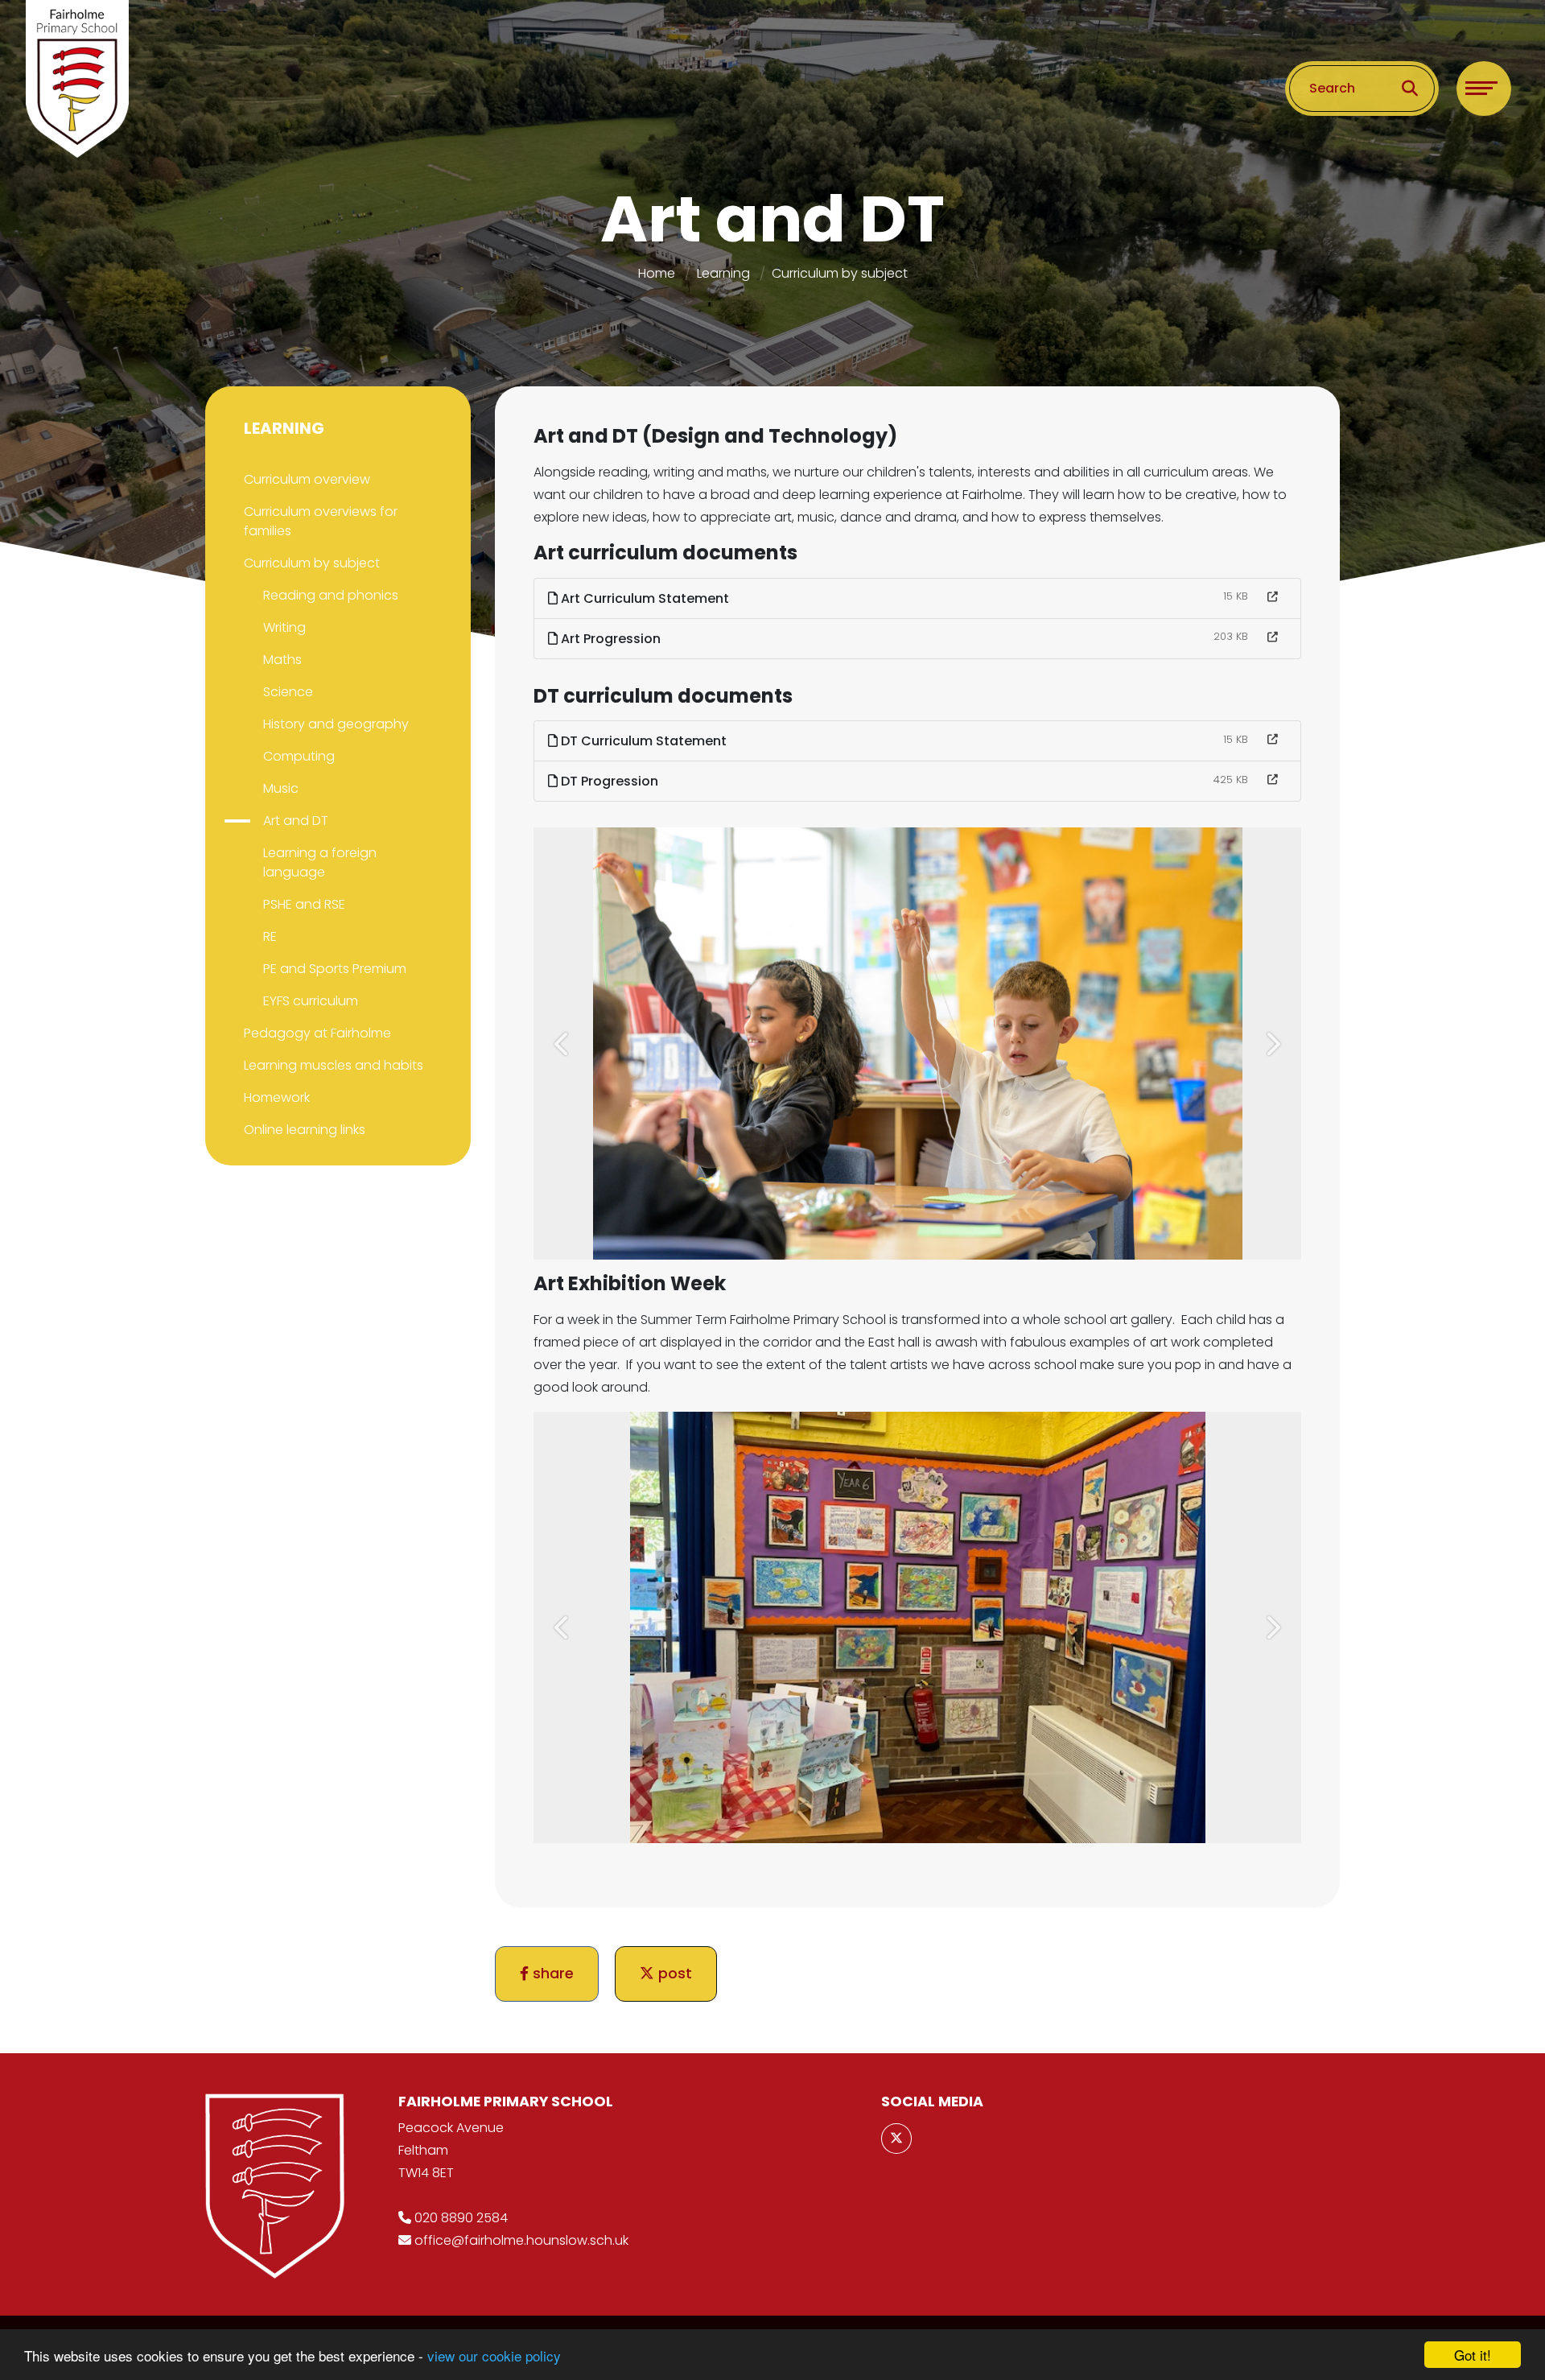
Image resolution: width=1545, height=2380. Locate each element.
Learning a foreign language (320, 862)
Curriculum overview (307, 479)
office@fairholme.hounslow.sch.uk (521, 2240)
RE (270, 936)
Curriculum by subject (840, 273)
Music (281, 788)
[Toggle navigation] (1484, 89)
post (673, 1974)
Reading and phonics (331, 595)
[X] (896, 2139)
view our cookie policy (494, 2355)
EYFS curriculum (311, 1001)
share (551, 1974)
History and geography (336, 724)
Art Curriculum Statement (643, 598)
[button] (562, 1044)
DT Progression (608, 781)
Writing (284, 627)
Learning (723, 273)
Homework (277, 1097)
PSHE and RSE (304, 904)
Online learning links (305, 1130)
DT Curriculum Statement (642, 741)
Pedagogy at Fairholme (317, 1033)
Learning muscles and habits (334, 1065)
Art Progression (609, 639)
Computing (299, 756)
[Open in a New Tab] (1273, 597)
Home (657, 273)
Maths (282, 660)
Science (288, 692)
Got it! (1473, 2355)
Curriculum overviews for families (321, 521)
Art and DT (296, 821)
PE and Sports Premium (335, 969)
